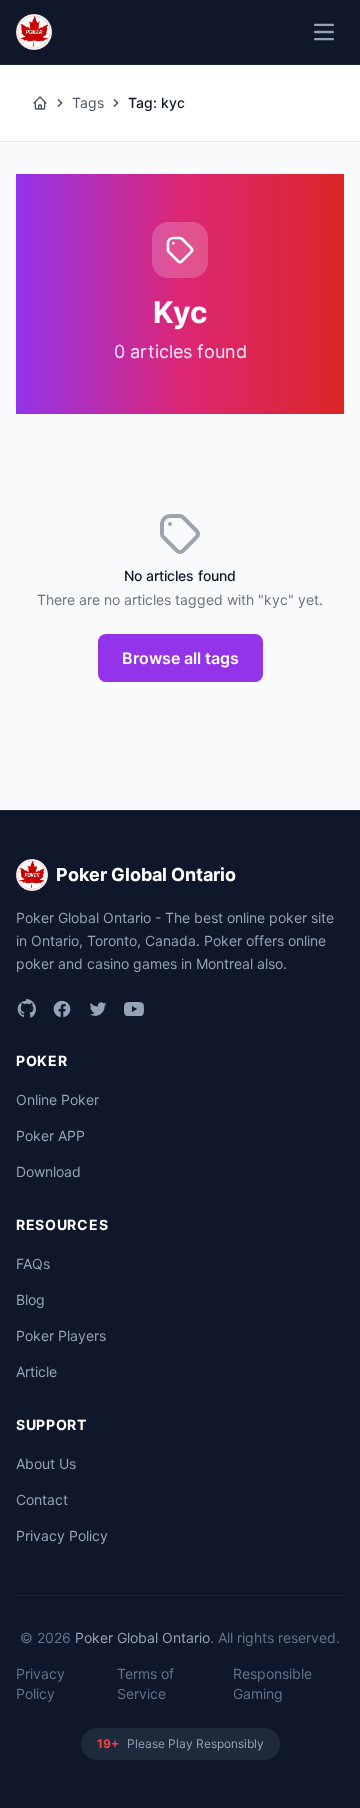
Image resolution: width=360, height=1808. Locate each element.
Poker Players (61, 1335)
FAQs (33, 1263)
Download (48, 1171)
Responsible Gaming (272, 1683)
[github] (26, 1009)
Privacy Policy (62, 1535)
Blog (30, 1299)
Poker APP (50, 1135)
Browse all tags (180, 658)
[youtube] (134, 1009)
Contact (42, 1499)
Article (36, 1371)
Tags (88, 102)
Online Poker (57, 1099)
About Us (46, 1463)
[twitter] (98, 1009)
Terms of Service (145, 1683)
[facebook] (62, 1009)
